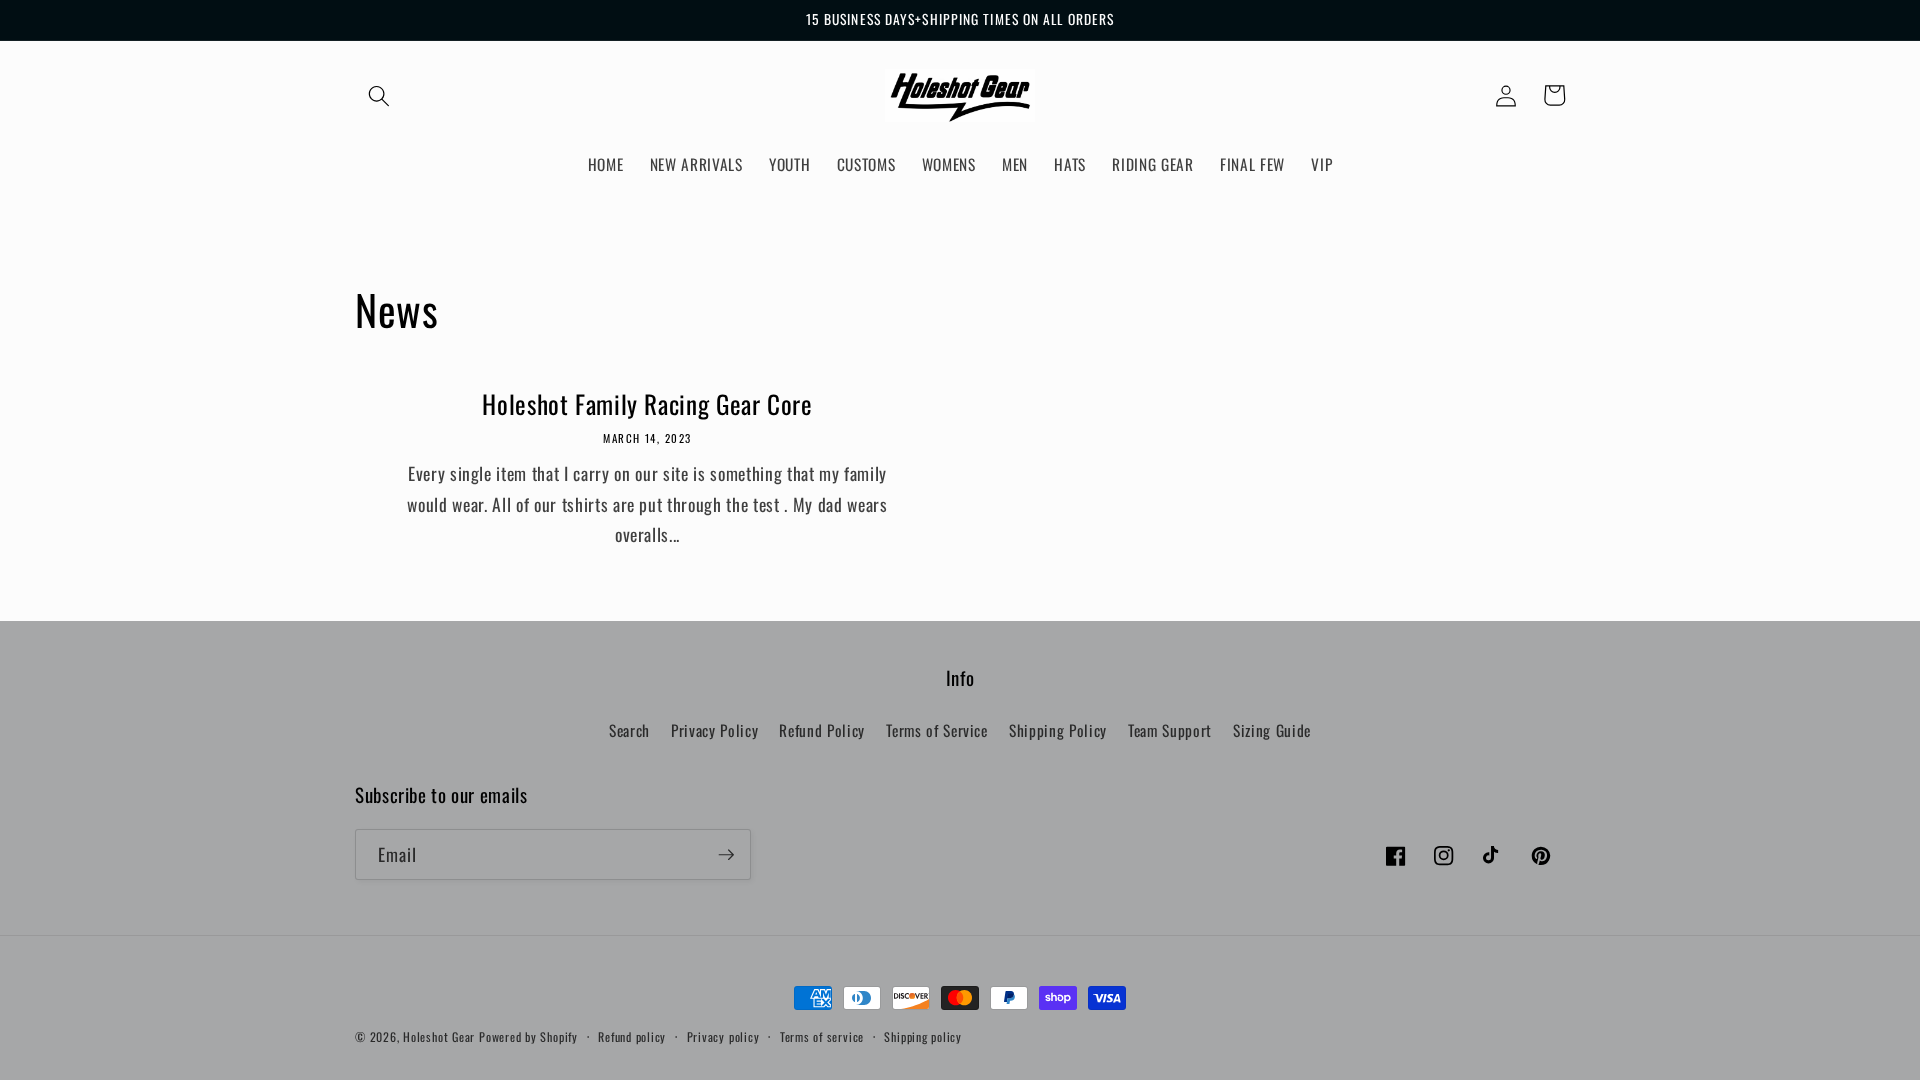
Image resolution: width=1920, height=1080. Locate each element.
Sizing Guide (1272, 730)
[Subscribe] (726, 855)
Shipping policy (923, 1036)
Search (629, 730)
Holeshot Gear (439, 1036)
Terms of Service (937, 730)
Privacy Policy (714, 730)
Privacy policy (723, 1036)
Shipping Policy (1058, 730)
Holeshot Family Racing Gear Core (647, 404)
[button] (379, 95)
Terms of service (822, 1036)
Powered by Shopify (528, 1036)
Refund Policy (822, 730)
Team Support (1170, 730)
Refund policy (632, 1036)
